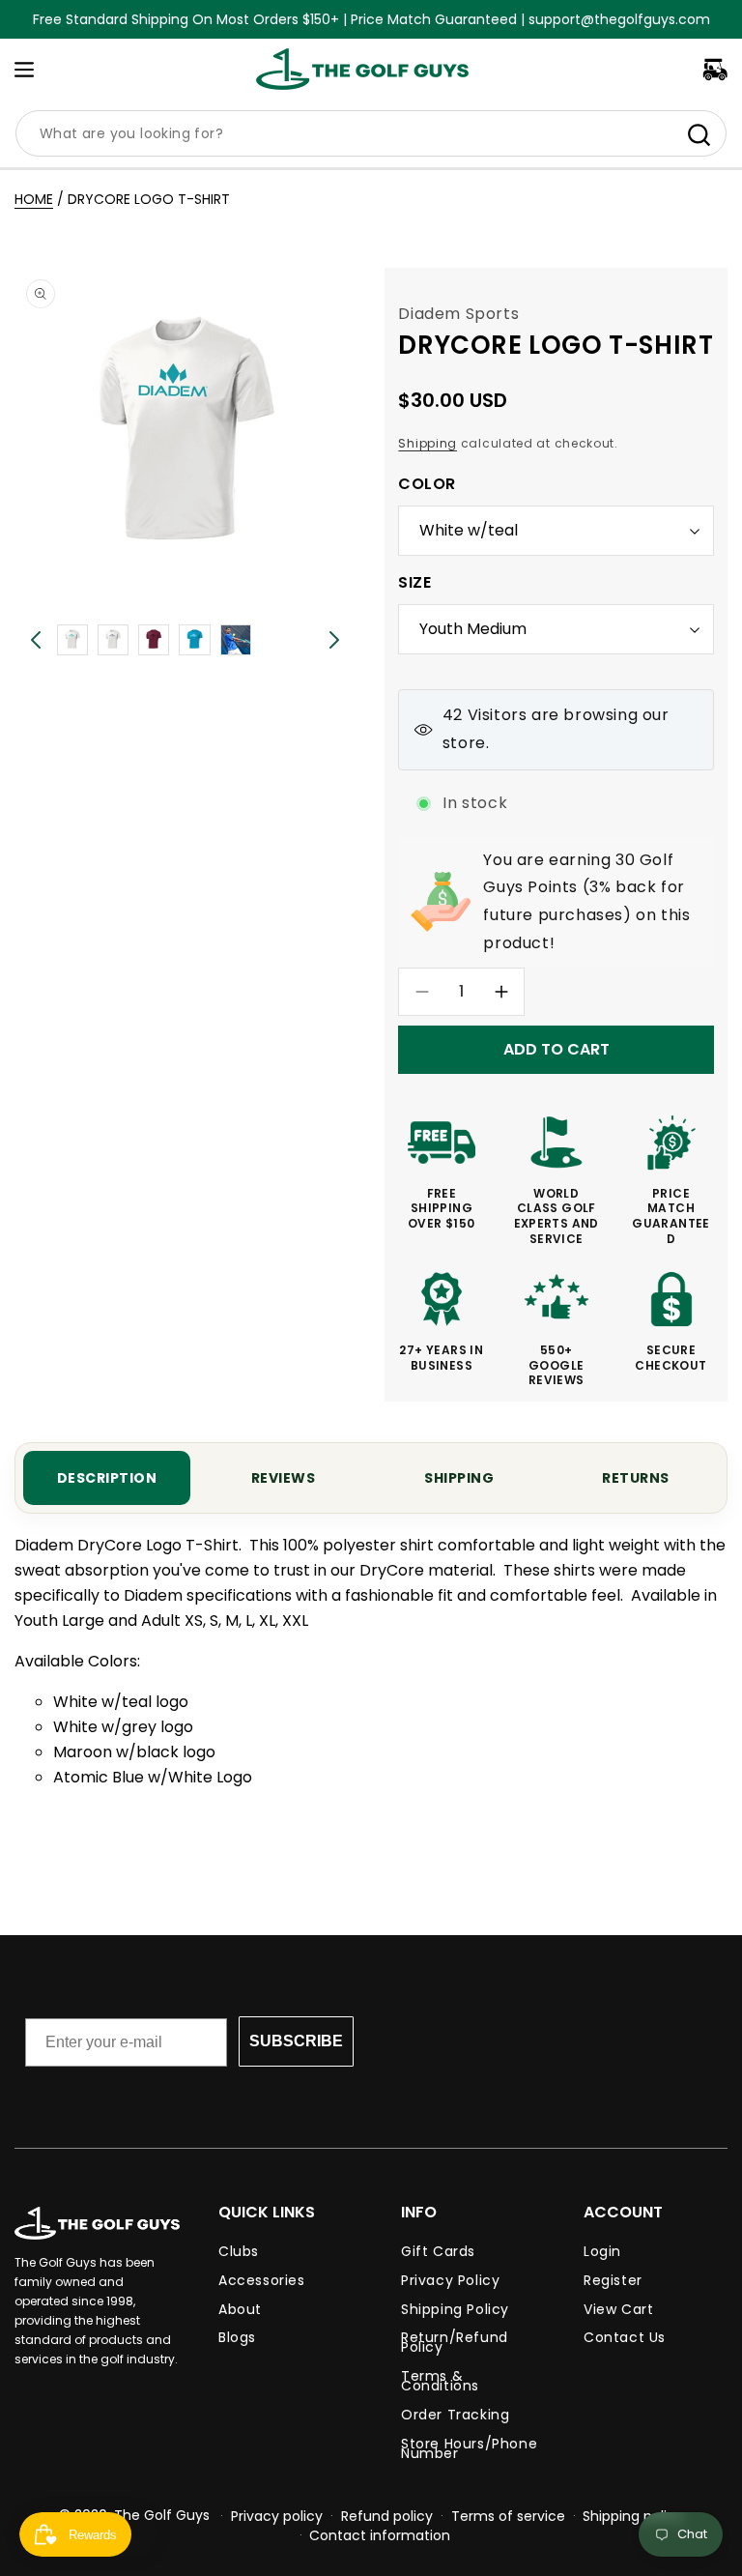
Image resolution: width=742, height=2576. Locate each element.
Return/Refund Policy (455, 2342)
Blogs (237, 2337)
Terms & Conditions (440, 2381)
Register (613, 2280)
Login (602, 2254)
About (240, 2309)
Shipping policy (633, 2516)
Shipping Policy (455, 2309)
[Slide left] (36, 640)
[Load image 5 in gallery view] (236, 640)
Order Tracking (455, 2415)
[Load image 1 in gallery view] (72, 640)
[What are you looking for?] (699, 134)
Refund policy (387, 2516)
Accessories (262, 2280)
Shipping (428, 443)
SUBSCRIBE (296, 2041)
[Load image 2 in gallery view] (113, 640)
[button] (24, 70)
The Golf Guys (162, 2515)
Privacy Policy (450, 2280)
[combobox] (371, 133)
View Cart (618, 2309)
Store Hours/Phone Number (469, 2448)
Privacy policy (277, 2516)
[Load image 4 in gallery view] (194, 640)
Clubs (239, 2254)
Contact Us (625, 2337)
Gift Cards (438, 2254)
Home (34, 199)
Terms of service (508, 2516)
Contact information (380, 2535)
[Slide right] (334, 640)
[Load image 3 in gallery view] (154, 640)
